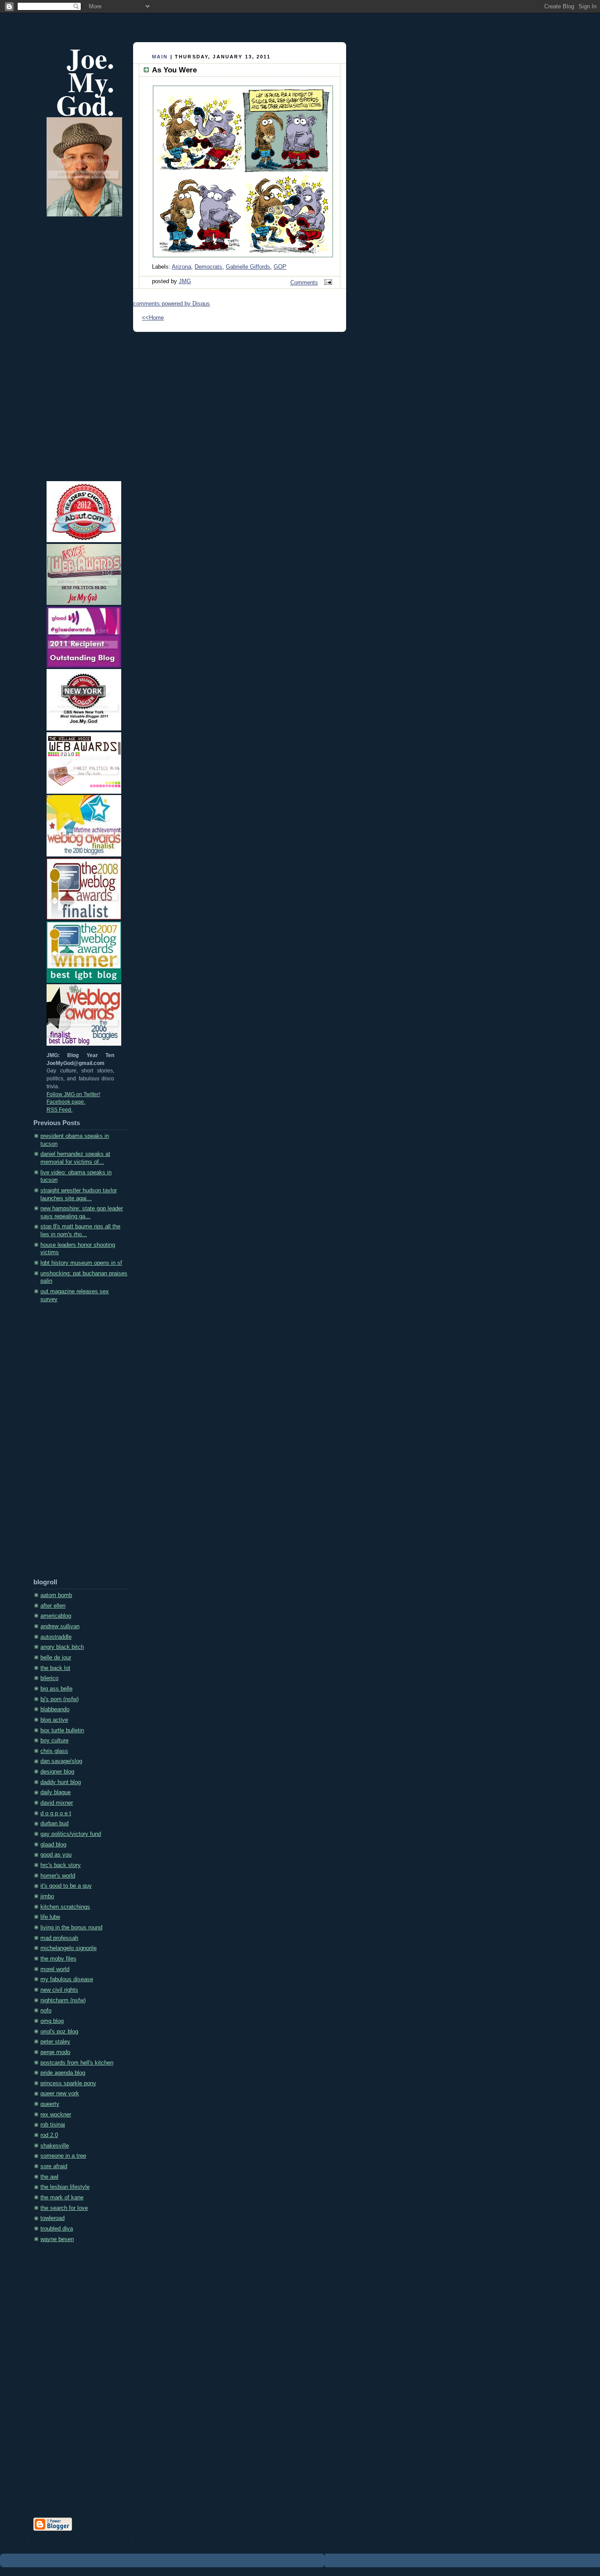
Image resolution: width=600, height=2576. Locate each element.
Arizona (181, 267)
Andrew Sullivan (60, 1626)
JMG (185, 281)
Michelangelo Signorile (69, 1948)
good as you (56, 1855)
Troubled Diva (57, 2229)
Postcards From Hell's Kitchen (77, 2063)
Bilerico (49, 1678)
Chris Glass (54, 1751)
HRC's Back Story (61, 1865)
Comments (304, 283)
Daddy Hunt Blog (61, 1782)
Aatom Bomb (56, 1595)
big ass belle (56, 1689)
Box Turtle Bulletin (62, 1731)
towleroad (52, 2218)
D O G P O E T (56, 1813)
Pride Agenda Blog (63, 2073)
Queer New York (60, 2094)
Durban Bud (54, 1824)
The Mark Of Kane (62, 2198)
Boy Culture (54, 1741)
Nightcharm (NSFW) (63, 2000)
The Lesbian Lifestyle (65, 2187)
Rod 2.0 (49, 2135)
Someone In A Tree (63, 2156)
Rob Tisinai (53, 2125)
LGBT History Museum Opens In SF (81, 1263)
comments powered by (172, 304)
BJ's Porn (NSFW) (60, 1699)
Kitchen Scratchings (65, 1907)
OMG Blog (52, 2021)
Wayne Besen (57, 2239)
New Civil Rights (59, 1990)
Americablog (56, 1616)
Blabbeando (55, 1709)
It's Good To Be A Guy (66, 1886)
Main (160, 57)
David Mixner (57, 1803)
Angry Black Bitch (62, 1647)
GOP (280, 267)
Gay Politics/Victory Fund (71, 1834)
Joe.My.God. (85, 81)
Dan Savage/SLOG (61, 1761)
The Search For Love (64, 2208)
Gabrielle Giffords (248, 267)
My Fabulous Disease (67, 1979)
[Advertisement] (69, 1443)
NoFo (46, 2011)
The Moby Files (58, 1959)
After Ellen (53, 1606)
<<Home (153, 318)
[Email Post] (327, 283)
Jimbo (47, 1896)
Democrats (208, 267)
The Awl (49, 2177)
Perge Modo (55, 2052)
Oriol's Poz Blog (59, 2032)
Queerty (50, 2104)
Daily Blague (56, 1792)
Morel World (55, 1969)
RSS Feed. (60, 1110)
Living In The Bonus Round (71, 1928)
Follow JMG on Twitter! (73, 1094)
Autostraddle (56, 1637)
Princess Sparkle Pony (68, 2083)
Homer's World (58, 1876)
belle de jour (56, 1658)
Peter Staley (55, 2042)
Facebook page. (66, 1102)
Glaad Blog (53, 1845)
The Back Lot (55, 1668)
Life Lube (50, 1917)
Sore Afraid (54, 2166)
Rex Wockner (56, 2115)
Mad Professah (59, 1938)
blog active (54, 1720)
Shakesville (55, 2146)
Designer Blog (57, 1772)
